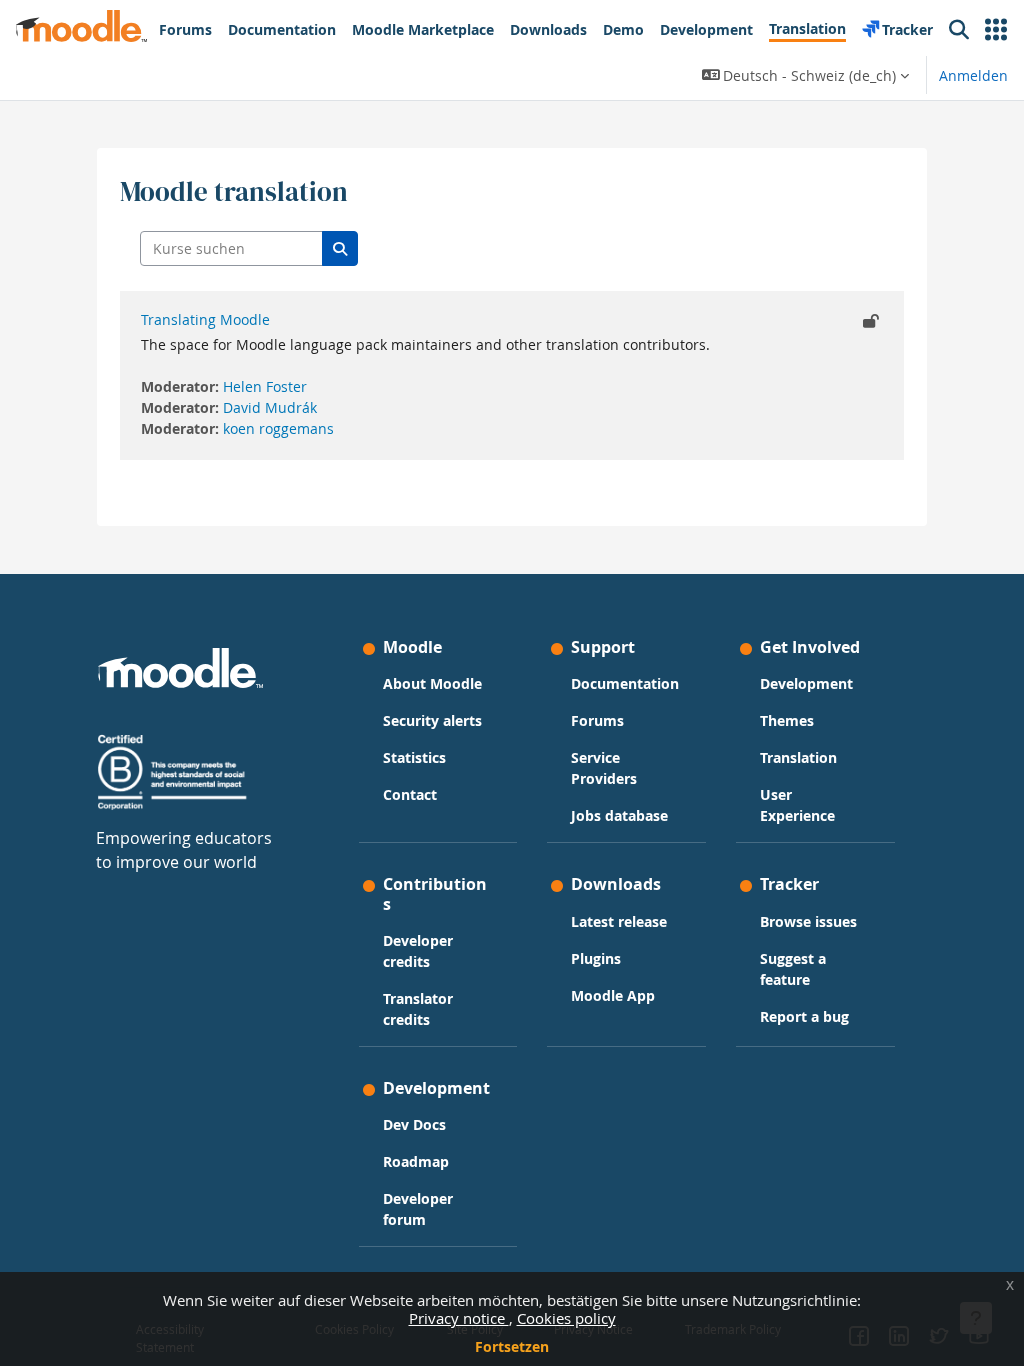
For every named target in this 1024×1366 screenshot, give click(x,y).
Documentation (625, 683)
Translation (798, 757)
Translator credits (418, 1009)
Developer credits (418, 951)
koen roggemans (278, 428)
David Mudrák (270, 407)
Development (806, 683)
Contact (410, 794)
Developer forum (418, 1209)
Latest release (619, 921)
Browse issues (808, 921)
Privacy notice (459, 1318)
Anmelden (973, 75)
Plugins (596, 958)
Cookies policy (566, 1318)
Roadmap (416, 1161)
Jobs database (619, 815)
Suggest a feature (793, 969)
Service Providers (604, 768)
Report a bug (804, 1016)
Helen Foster (265, 386)
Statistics (414, 757)
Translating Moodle (205, 319)
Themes (787, 720)
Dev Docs (414, 1124)
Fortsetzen (512, 1346)
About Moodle (432, 683)
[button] (996, 30)
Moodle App (613, 995)
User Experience (797, 805)
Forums (597, 720)
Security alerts (432, 720)
